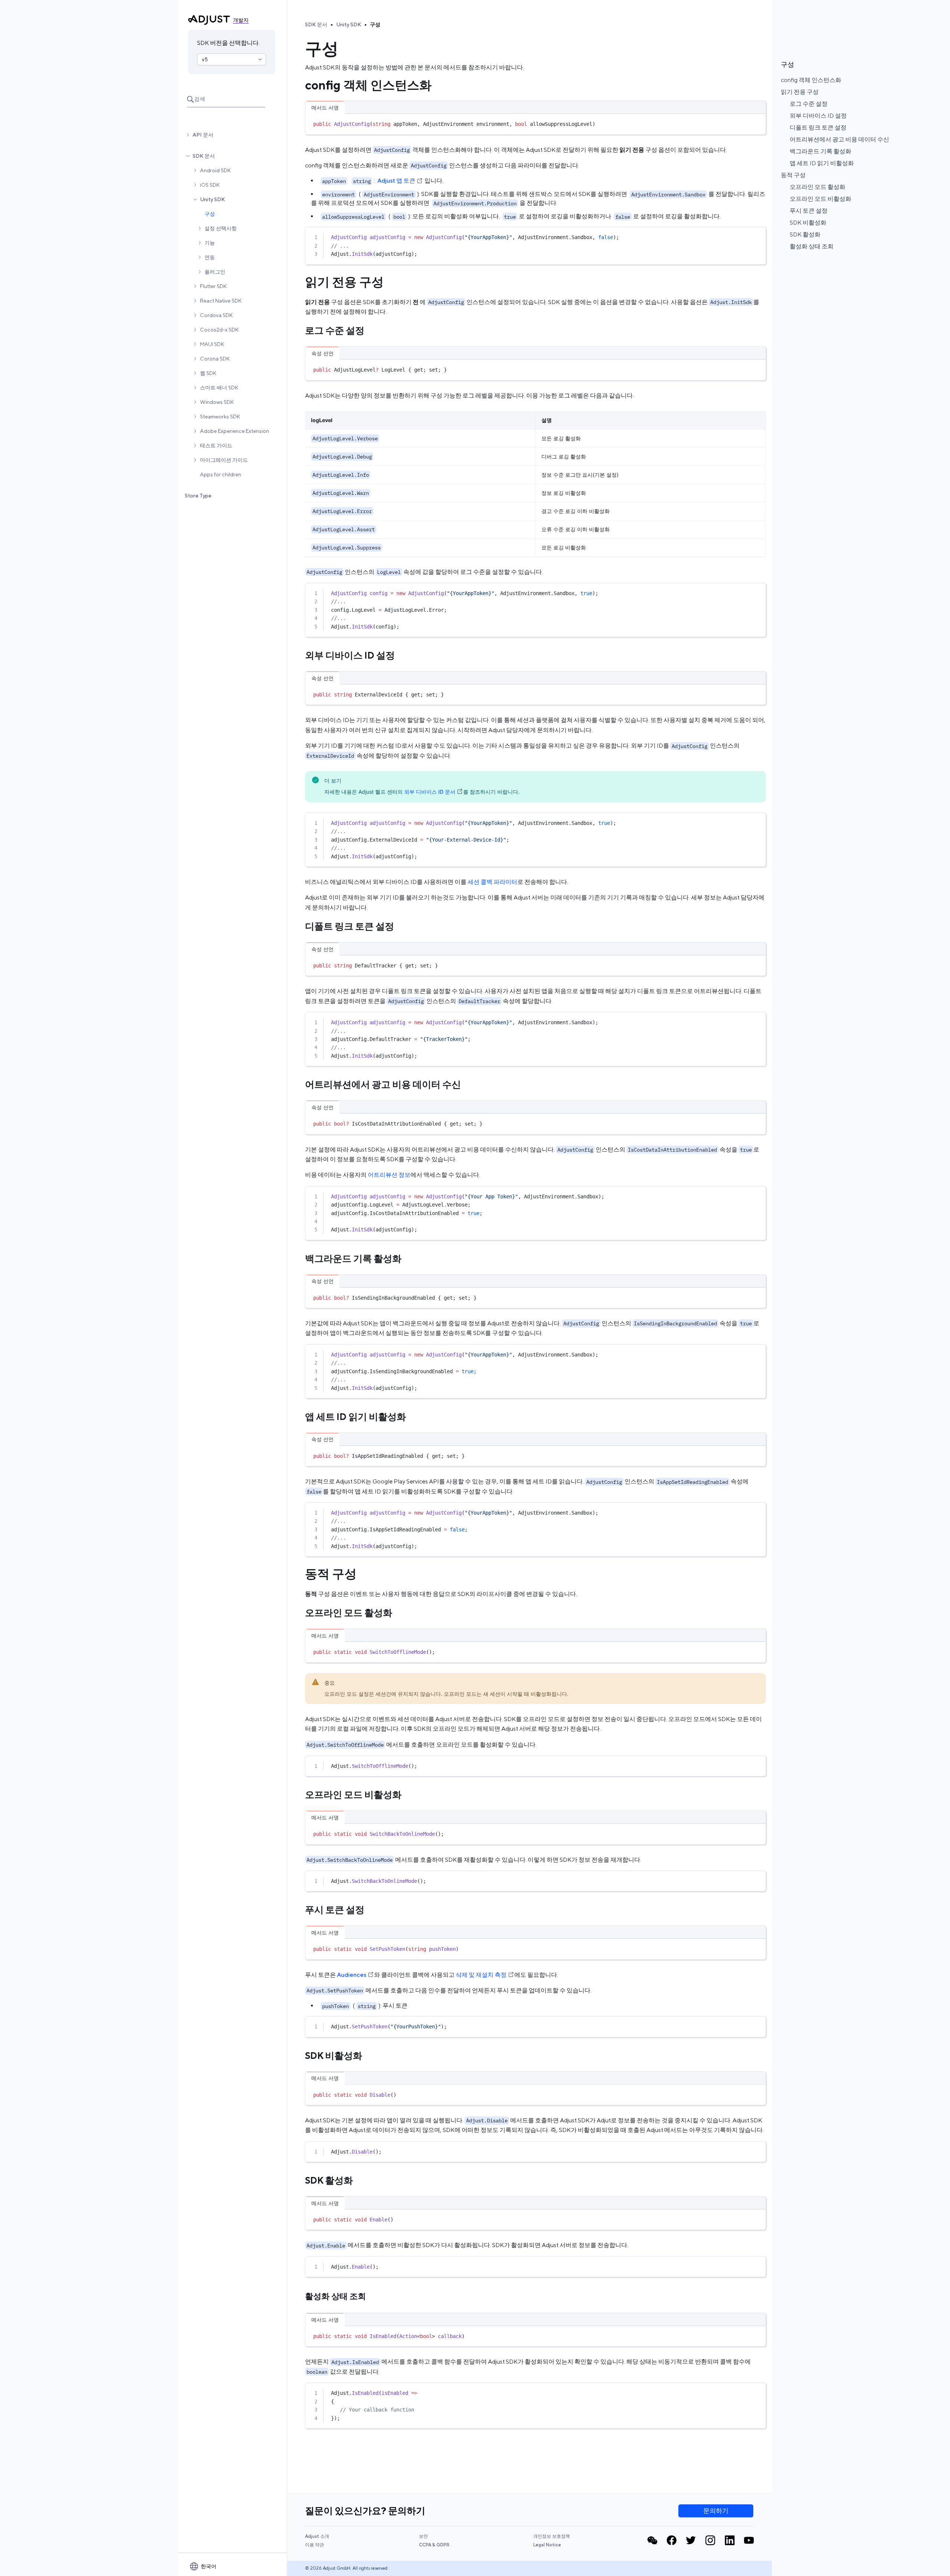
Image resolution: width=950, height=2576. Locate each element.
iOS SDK (210, 185)
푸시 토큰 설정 (809, 211)
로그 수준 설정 (809, 104)
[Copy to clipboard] (757, 123)
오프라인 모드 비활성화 (820, 199)
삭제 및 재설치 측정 (481, 1975)
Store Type (198, 496)
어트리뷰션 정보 (389, 1175)
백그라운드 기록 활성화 (820, 151)
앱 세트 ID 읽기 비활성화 (822, 163)
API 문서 (203, 135)
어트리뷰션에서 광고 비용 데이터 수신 (839, 139)
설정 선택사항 (221, 228)
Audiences (352, 1975)
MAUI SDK (212, 344)
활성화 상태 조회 (812, 246)
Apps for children (221, 474)
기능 (210, 243)
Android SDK (215, 170)
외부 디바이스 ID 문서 (430, 792)
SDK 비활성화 (808, 223)
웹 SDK (208, 373)
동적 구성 (793, 175)
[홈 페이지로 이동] (209, 20)
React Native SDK (221, 301)
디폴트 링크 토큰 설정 (818, 128)
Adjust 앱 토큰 (396, 181)
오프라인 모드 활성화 (818, 187)
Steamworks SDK (220, 417)
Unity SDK (212, 199)
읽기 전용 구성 (800, 92)
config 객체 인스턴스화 (811, 80)
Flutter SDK (213, 286)
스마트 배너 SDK (219, 388)
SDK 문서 (204, 156)
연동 (210, 257)
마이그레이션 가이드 (224, 460)
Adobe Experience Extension (235, 431)
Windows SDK (217, 402)
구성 (210, 214)
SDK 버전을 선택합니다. (228, 43)
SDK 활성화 (805, 234)
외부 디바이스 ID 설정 (818, 116)
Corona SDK (215, 359)
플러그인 (215, 272)
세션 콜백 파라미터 (492, 882)
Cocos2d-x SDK (219, 330)
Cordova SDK (216, 315)
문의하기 (716, 2511)
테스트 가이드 (216, 445)
